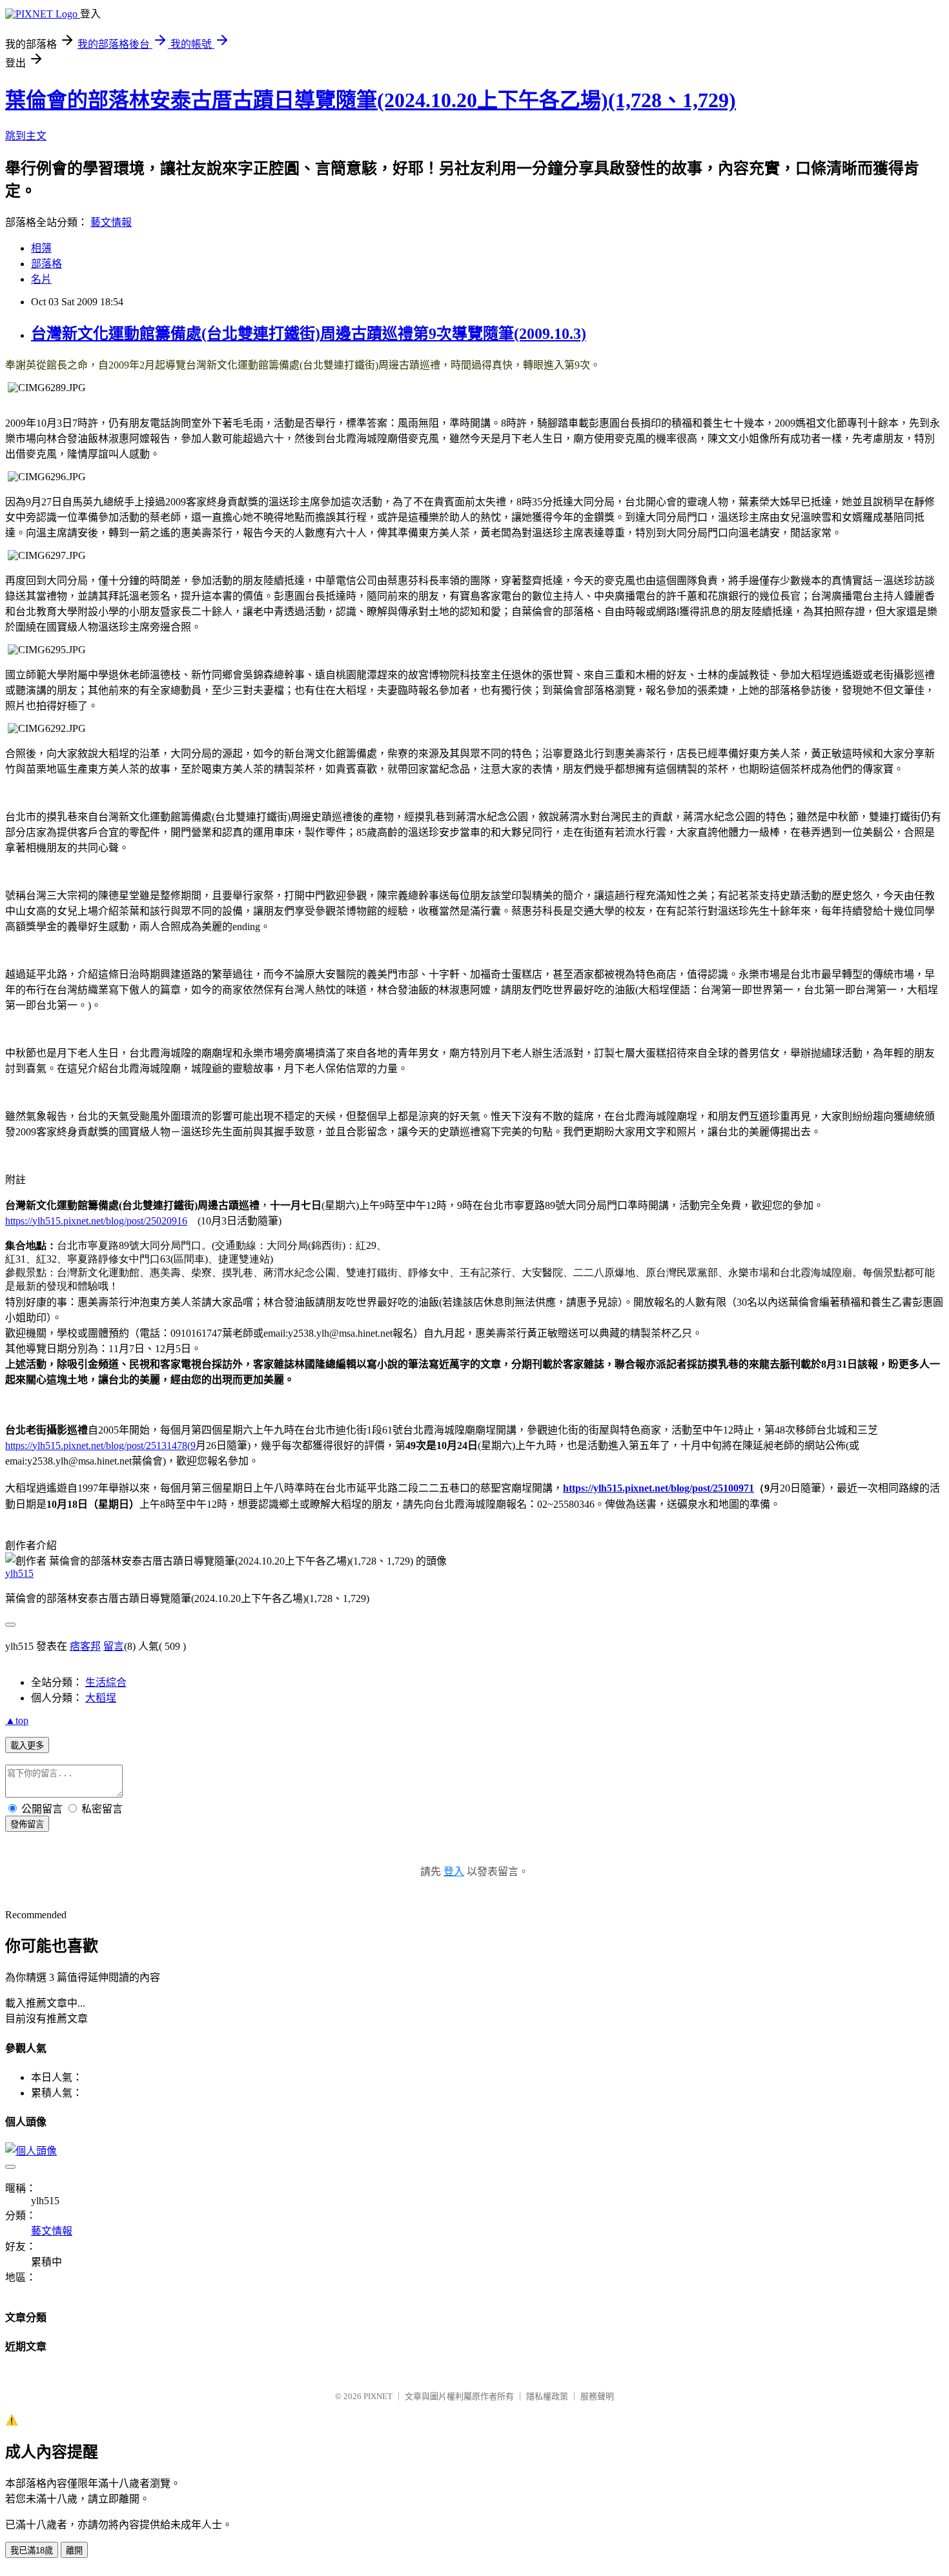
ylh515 (19, 1573)
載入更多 (27, 1746)
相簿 (41, 248)
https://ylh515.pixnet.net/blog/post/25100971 (658, 1488)
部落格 (46, 264)
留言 (114, 1646)
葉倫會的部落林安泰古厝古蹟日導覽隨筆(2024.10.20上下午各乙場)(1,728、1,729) (371, 100)
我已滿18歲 (32, 2551)
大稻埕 (101, 1698)
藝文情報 (111, 222)
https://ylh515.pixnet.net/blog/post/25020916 (96, 1221)
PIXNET (378, 2396)
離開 (74, 2551)
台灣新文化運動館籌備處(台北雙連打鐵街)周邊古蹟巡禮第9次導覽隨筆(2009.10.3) (309, 334)
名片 (41, 279)
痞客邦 (85, 1646)
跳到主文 (26, 136)
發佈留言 (27, 1824)
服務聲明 (597, 2396)
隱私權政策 (547, 2396)
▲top (17, 1720)
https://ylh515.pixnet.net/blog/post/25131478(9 (100, 1445)
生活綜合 (106, 1682)
